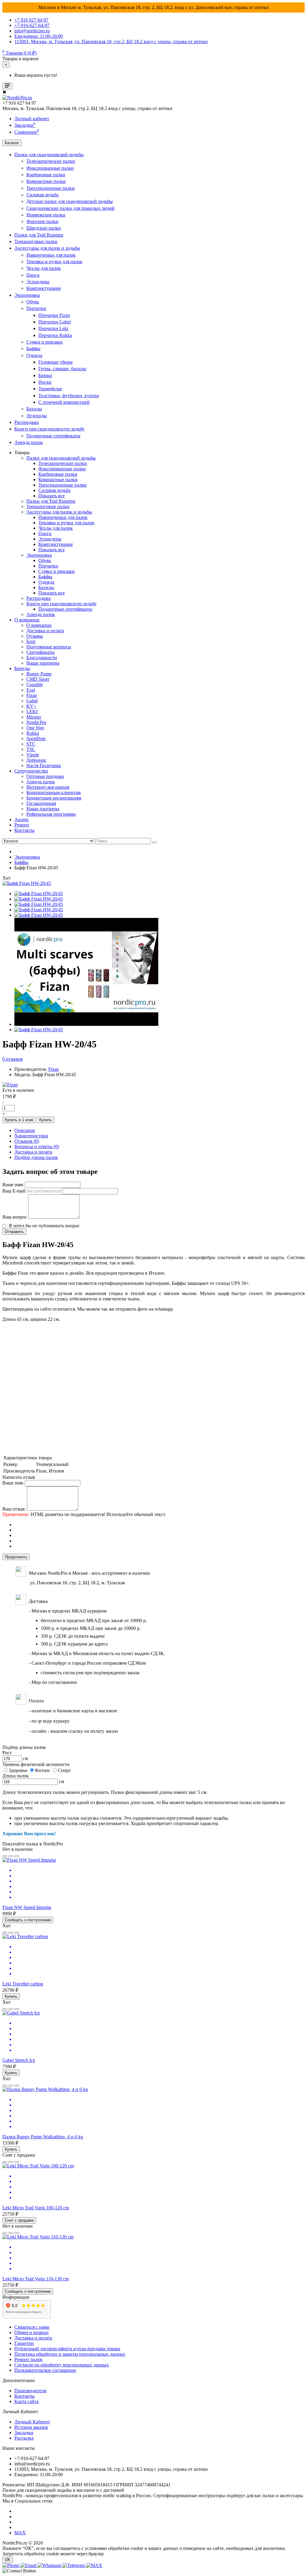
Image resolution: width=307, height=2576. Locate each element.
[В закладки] (5, 1856)
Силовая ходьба (42, 195)
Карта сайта (27, 2401)
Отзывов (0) (27, 1141)
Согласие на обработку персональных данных (62, 2365)
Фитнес (43, 1770)
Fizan (32, 695)
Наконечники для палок (51, 255)
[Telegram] (74, 2565)
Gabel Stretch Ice (19, 2060)
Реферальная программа (51, 814)
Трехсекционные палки (51, 188)
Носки (45, 382)
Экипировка (27, 295)
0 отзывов (13, 1059)
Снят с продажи (19, 2220)
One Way (35, 728)
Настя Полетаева (44, 765)
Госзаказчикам (41, 803)
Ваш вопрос (15, 1217)
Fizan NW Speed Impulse (27, 1907)
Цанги (33, 275)
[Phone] (11, 2565)
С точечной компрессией (64, 402)
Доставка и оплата (45, 631)
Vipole (33, 755)
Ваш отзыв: (14, 1509)
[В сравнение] (11, 1856)
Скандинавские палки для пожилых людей (70, 208)
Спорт (64, 1770)
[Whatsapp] (50, 2565)
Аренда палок (29, 442)
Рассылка (24, 2438)
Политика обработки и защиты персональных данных (70, 2354)
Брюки (45, 375)
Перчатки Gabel (55, 322)
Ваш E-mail (32, 1191)
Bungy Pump (39, 674)
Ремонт (22, 825)
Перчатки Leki (53, 328)
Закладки (24, 2433)
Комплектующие (44, 288)
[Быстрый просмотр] (17, 1856)
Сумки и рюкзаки (45, 342)
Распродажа (27, 422)
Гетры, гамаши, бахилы (62, 369)
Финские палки (42, 221)
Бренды (22, 668)
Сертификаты (40, 652)
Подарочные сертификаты (53, 436)
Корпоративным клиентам (54, 792)
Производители (30, 2391)
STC (31, 744)
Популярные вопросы (49, 647)
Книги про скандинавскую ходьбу (49, 429)
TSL (31, 749)
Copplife (35, 685)
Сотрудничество (31, 771)
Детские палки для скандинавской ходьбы (70, 201)
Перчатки (36, 308)
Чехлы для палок (44, 268)
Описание (25, 1130)
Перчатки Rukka (55, 335)
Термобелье (50, 389)
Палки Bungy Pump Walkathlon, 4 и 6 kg (43, 2137)
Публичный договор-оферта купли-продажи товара (67, 2349)
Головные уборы (55, 362)
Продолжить (16, 1557)
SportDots (36, 739)
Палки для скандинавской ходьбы (49, 155)
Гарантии (24, 2343)
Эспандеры (38, 282)
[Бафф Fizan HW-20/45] (27, 883)
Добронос (36, 760)
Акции (21, 819)
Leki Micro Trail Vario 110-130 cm (36, 2279)
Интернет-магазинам (48, 787)
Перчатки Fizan (54, 315)
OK (8, 2560)
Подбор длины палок (36, 1157)
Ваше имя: (13, 1185)
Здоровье (18, 1770)
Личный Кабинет (32, 2422)
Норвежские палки (46, 215)
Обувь (33, 302)
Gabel (32, 701)
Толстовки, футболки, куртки (69, 396)
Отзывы (35, 636)
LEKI (32, 712)
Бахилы (34, 409)
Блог (31, 641)
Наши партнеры (43, 663)
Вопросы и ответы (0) (37, 1147)
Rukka (33, 733)
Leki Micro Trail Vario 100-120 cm (36, 2208)
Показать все (52, 496)
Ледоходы (37, 416)
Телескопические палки (51, 161)
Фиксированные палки (50, 168)
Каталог (12, 143)
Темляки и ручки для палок (54, 262)
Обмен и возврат (32, 2332)
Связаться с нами (32, 2327)
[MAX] (94, 2565)
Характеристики (31, 1136)
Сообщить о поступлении (28, 1920)
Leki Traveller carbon (23, 1984)
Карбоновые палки (46, 175)
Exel (31, 690)
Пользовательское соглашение (45, 2370)
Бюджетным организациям (54, 798)
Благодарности (42, 658)
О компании (27, 620)
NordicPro (36, 722)
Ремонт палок (28, 2359)
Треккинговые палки (36, 241)
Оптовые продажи (45, 776)
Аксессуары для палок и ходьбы (47, 248)
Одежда (34, 355)
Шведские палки (44, 228)
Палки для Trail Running (39, 235)
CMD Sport (38, 679)
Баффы (33, 348)
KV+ (31, 706)
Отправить (14, 1232)
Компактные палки (46, 181)
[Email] (29, 2565)
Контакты (24, 830)
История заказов (31, 2427)
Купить (46, 1120)
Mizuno (34, 717)
